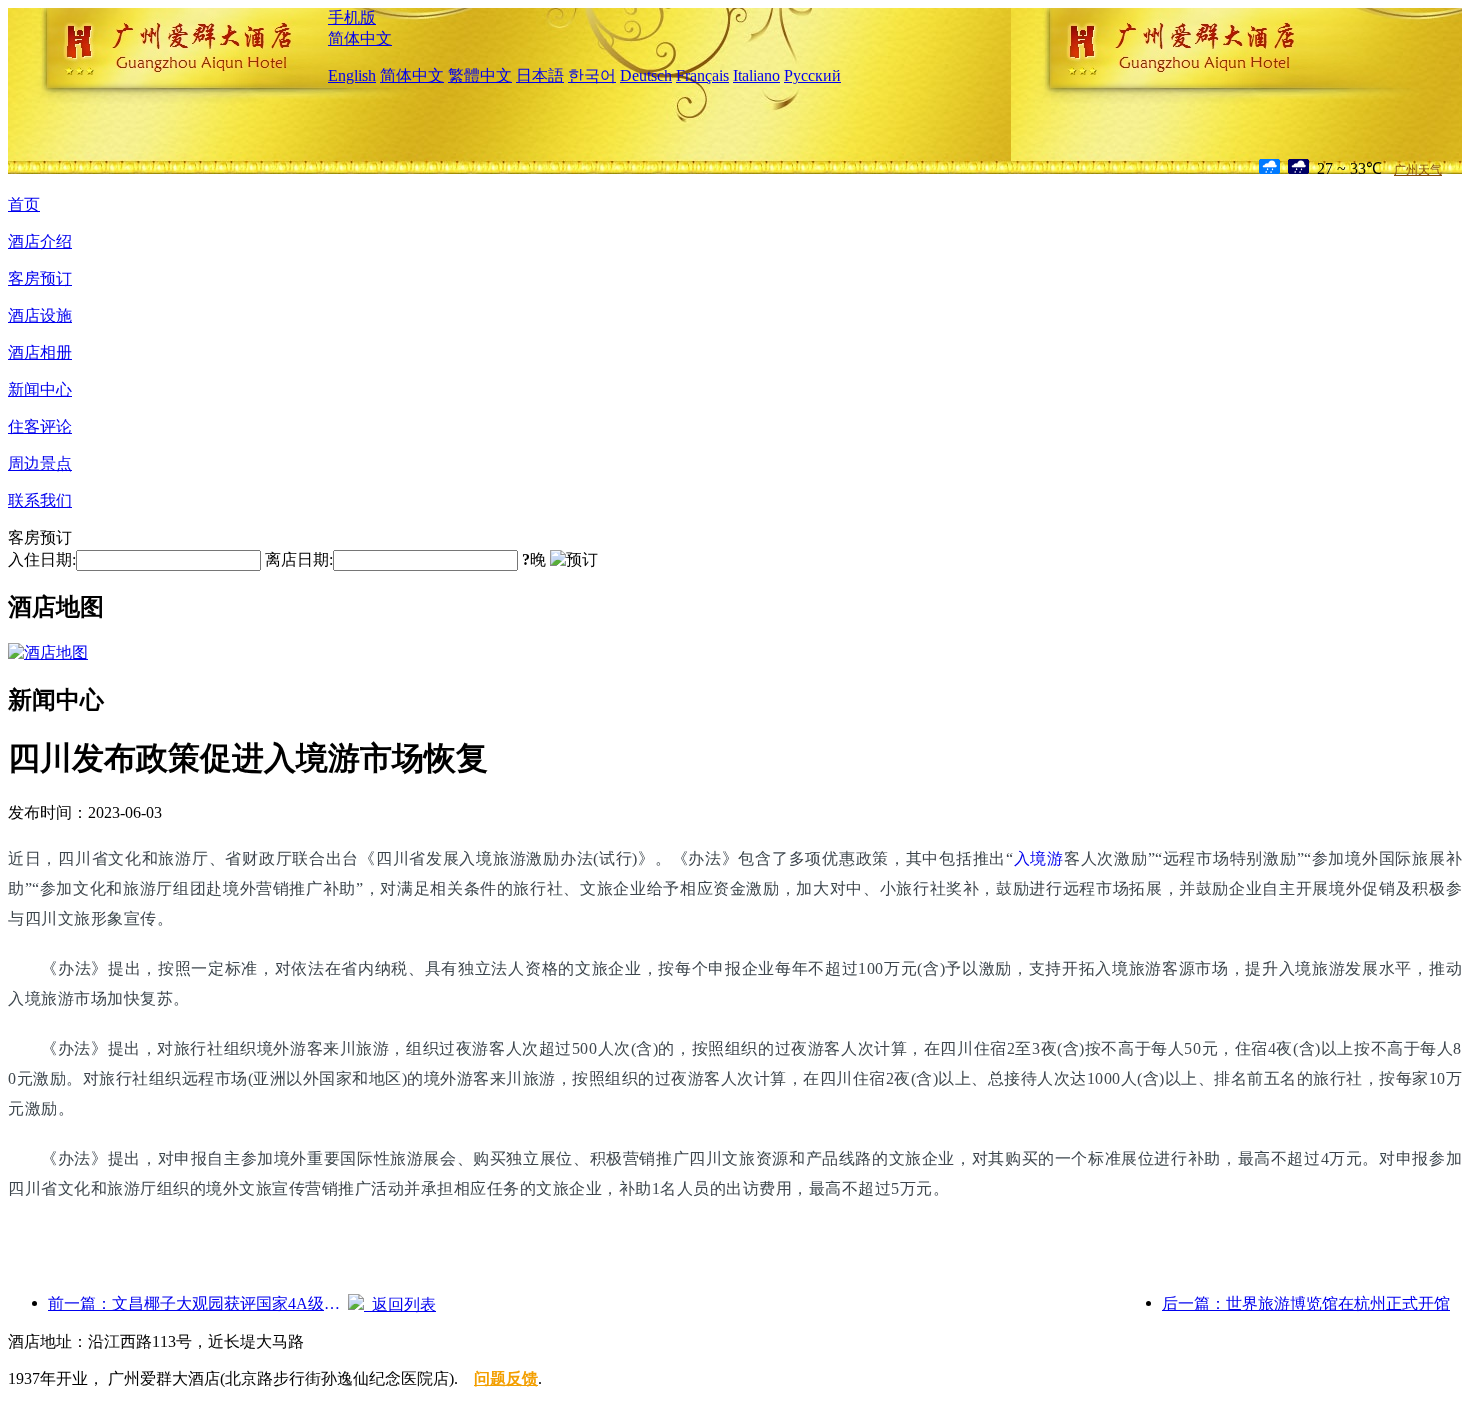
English (352, 75)
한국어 (592, 75)
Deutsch (646, 75)
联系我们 (40, 500)
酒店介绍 (40, 241)
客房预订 (40, 278)
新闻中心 (40, 389)
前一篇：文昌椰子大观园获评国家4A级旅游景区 (198, 1303)
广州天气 (1418, 170)
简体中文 (360, 38)
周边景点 (40, 463)
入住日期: (42, 559)
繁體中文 (480, 75)
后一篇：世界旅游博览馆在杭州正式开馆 (1306, 1303)
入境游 (1039, 858)
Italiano (756, 75)
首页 (24, 204)
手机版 (352, 17)
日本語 (540, 75)
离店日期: (299, 559)
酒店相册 (40, 352)
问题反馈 (506, 1378)
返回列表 (400, 1304)
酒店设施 (40, 315)
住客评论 (40, 426)
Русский (812, 75)
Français (702, 75)
